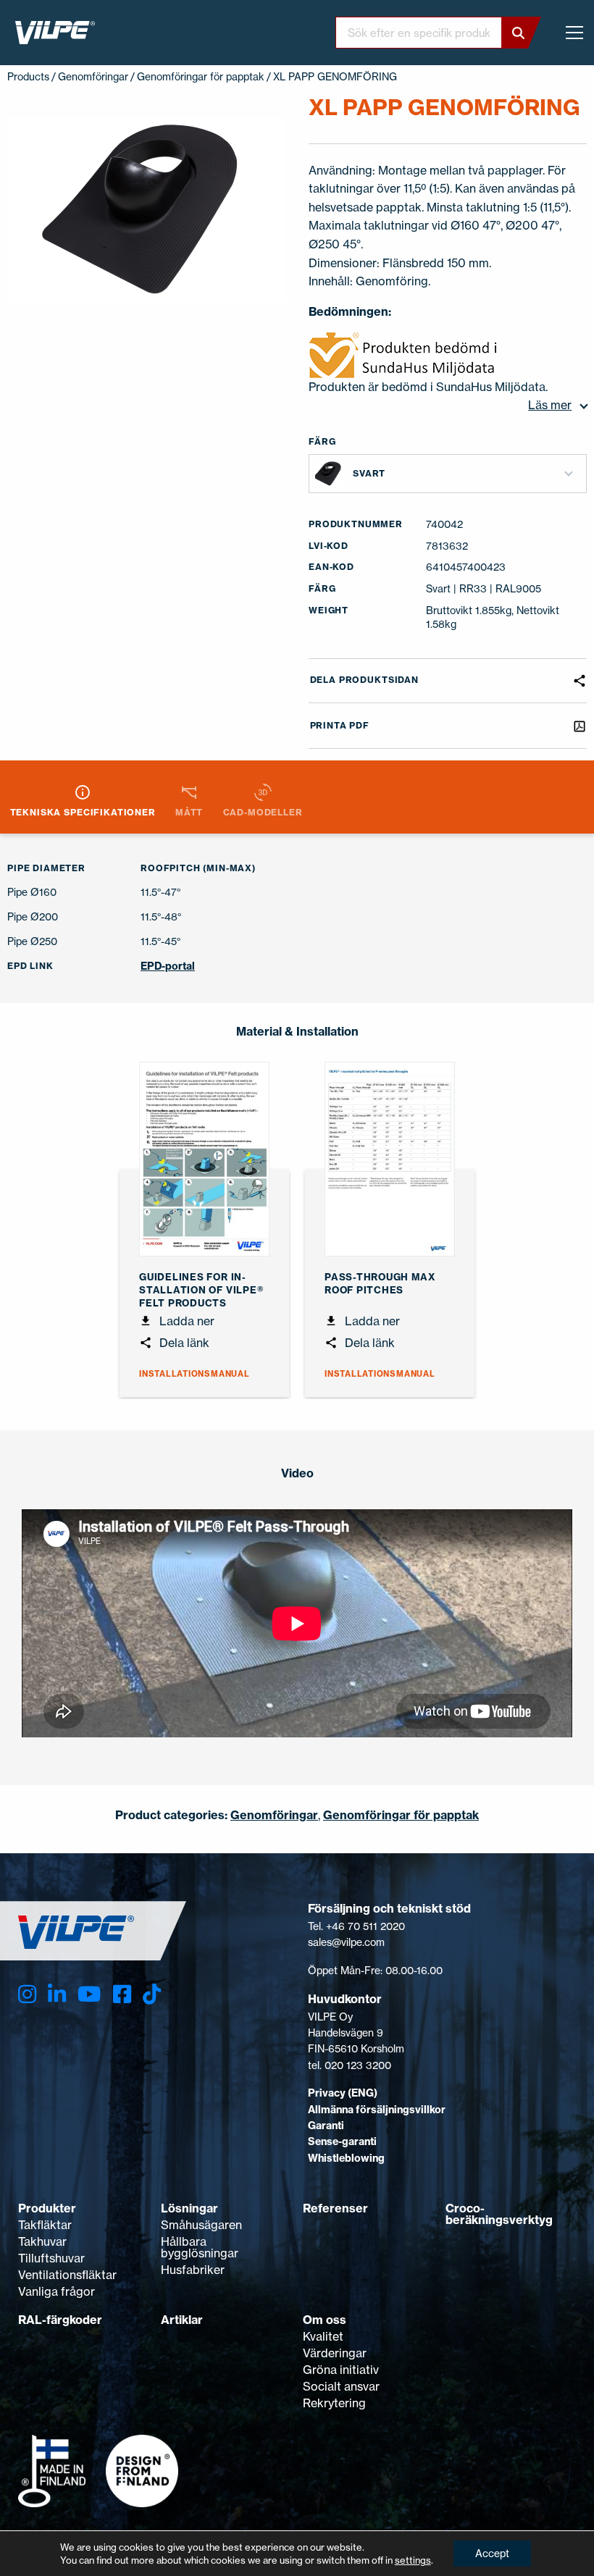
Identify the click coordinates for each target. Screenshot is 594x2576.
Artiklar (182, 2320)
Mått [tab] (189, 812)
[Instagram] (27, 1994)
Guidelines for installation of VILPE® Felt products (201, 1290)
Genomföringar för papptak (201, 76)
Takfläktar (45, 2225)
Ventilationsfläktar (67, 2275)
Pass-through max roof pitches (380, 1283)
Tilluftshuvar (51, 2258)
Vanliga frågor (57, 2291)
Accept (492, 2553)
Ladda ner (185, 1321)
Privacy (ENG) (343, 2093)
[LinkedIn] (57, 1994)
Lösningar (189, 2208)
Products (28, 76)
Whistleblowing (346, 2158)
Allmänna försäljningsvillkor (377, 2110)
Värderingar (335, 2353)
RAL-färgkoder (60, 2320)
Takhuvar (42, 2241)
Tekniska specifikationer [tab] (83, 812)
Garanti (326, 2126)
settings (413, 2560)
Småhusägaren (201, 2225)
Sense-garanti (342, 2141)
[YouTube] (89, 1994)
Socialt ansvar (341, 2386)
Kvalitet (323, 2336)
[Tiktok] (152, 1994)
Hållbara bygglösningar (200, 2247)
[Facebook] (122, 1994)
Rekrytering (334, 2403)
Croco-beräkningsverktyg (499, 2214)
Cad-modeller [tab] (263, 812)
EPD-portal (168, 966)
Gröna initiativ (341, 2370)
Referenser (335, 2208)
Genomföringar (93, 76)
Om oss (325, 2320)
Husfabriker (193, 2270)
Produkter (47, 2208)
